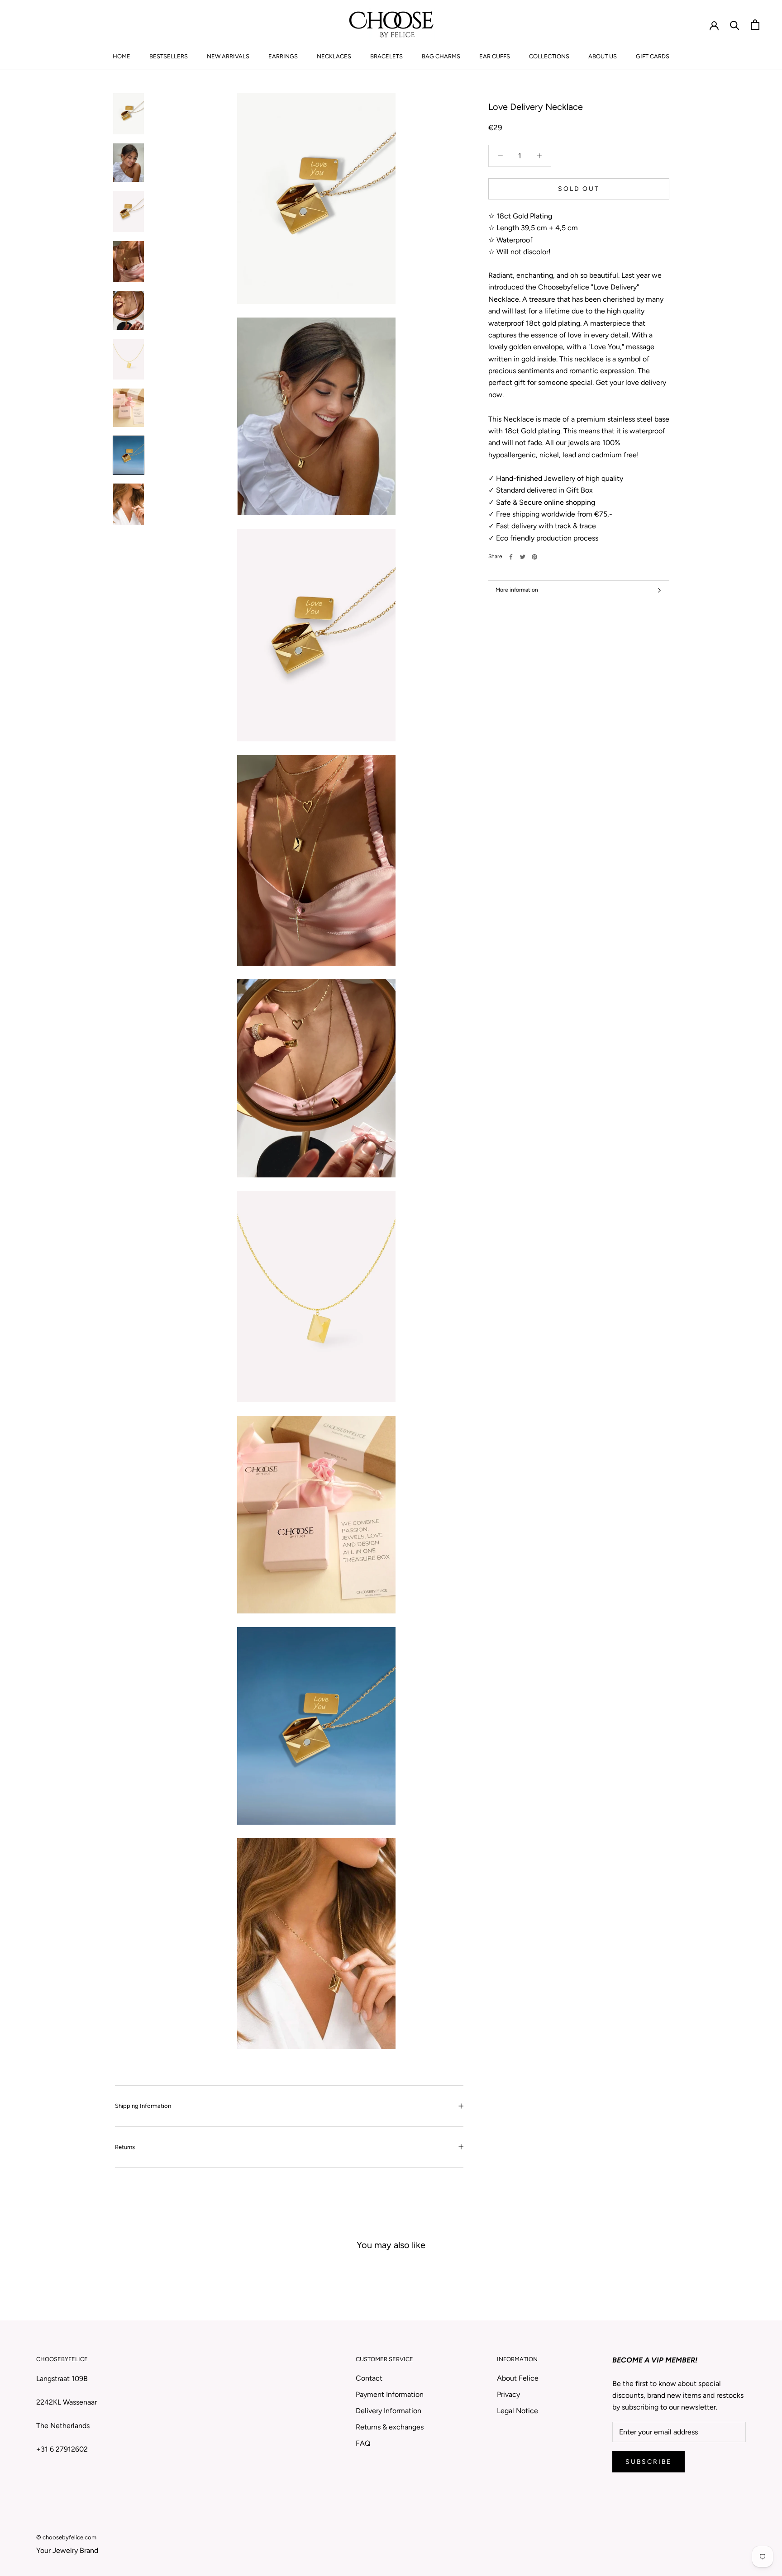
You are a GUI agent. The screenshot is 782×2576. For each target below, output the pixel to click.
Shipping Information (143, 2106)
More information (517, 590)
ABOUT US (603, 56)
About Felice (518, 2378)
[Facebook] (511, 557)
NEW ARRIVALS (228, 56)
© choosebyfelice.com (66, 2537)
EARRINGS (283, 56)
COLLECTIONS (549, 56)
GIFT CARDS (653, 56)
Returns (125, 2147)
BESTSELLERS (169, 56)
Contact (369, 2378)
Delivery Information (389, 2411)
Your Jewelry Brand (67, 2550)
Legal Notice (517, 2411)
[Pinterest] (534, 557)
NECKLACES (334, 56)
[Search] (735, 25)
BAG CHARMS (441, 56)
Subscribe (648, 2462)
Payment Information (390, 2394)
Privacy (508, 2394)
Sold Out (579, 189)
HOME (122, 56)
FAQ (363, 2443)
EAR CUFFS (495, 56)
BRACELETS (386, 56)
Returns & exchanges (390, 2427)
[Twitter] (523, 557)
